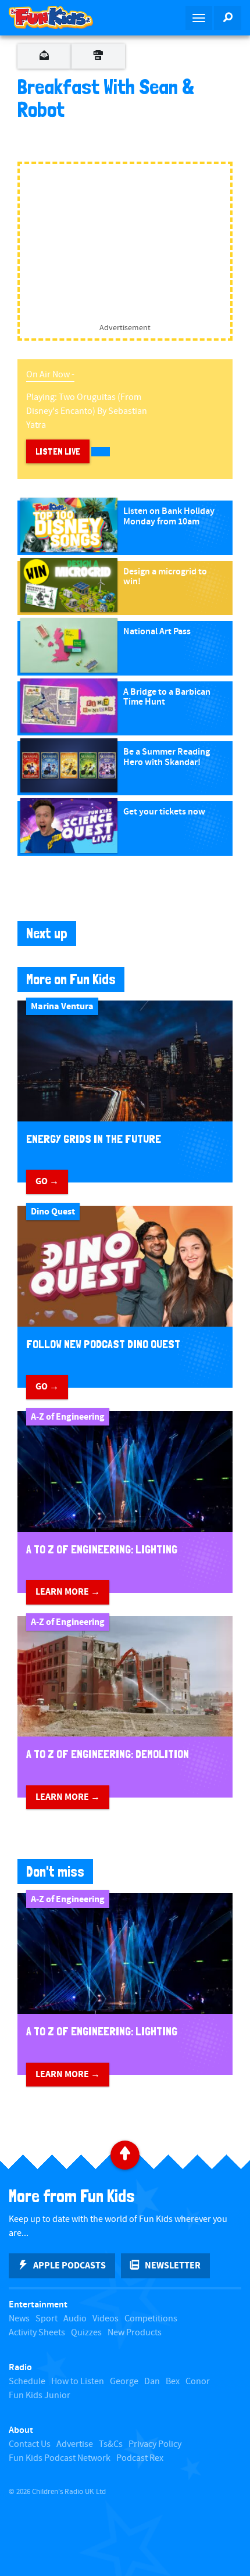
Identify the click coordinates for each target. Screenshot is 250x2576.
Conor (198, 2382)
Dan (152, 2382)
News (19, 2319)
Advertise (75, 2444)
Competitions (151, 2319)
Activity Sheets (37, 2333)
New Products (135, 2333)
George (124, 2382)
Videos (106, 2319)
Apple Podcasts (69, 2266)
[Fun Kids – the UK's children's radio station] (63, 17)
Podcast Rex (140, 2458)
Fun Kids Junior (40, 2395)
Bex (173, 2382)
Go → (47, 1181)
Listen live (58, 451)
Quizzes (86, 2333)
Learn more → (68, 1592)
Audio (75, 2319)
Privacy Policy (155, 2444)
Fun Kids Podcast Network (60, 2458)
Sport (47, 2319)
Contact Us (30, 2444)
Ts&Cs (111, 2444)
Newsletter (173, 2266)
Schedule (27, 2382)
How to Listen (78, 2382)
